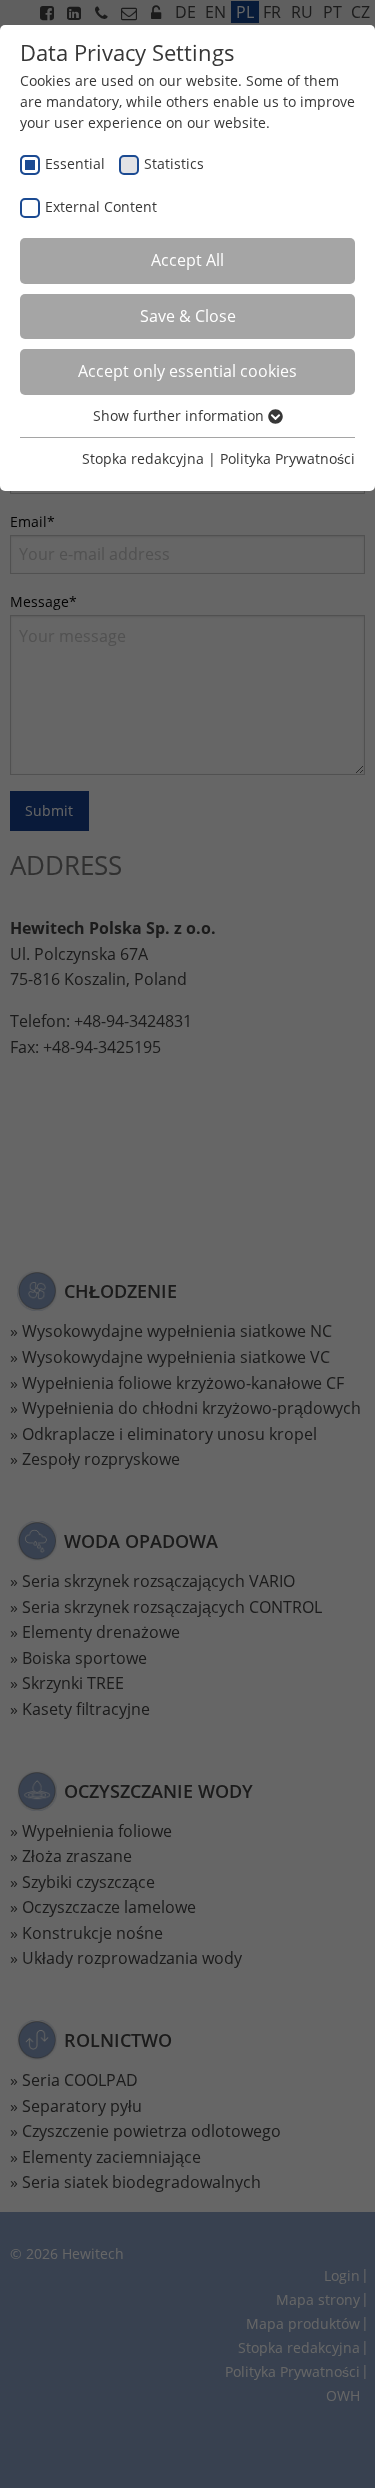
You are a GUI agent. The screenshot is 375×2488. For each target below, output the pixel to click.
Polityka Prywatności (287, 458)
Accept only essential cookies (187, 371)
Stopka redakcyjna (143, 458)
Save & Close (188, 316)
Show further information (180, 415)
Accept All (187, 260)
